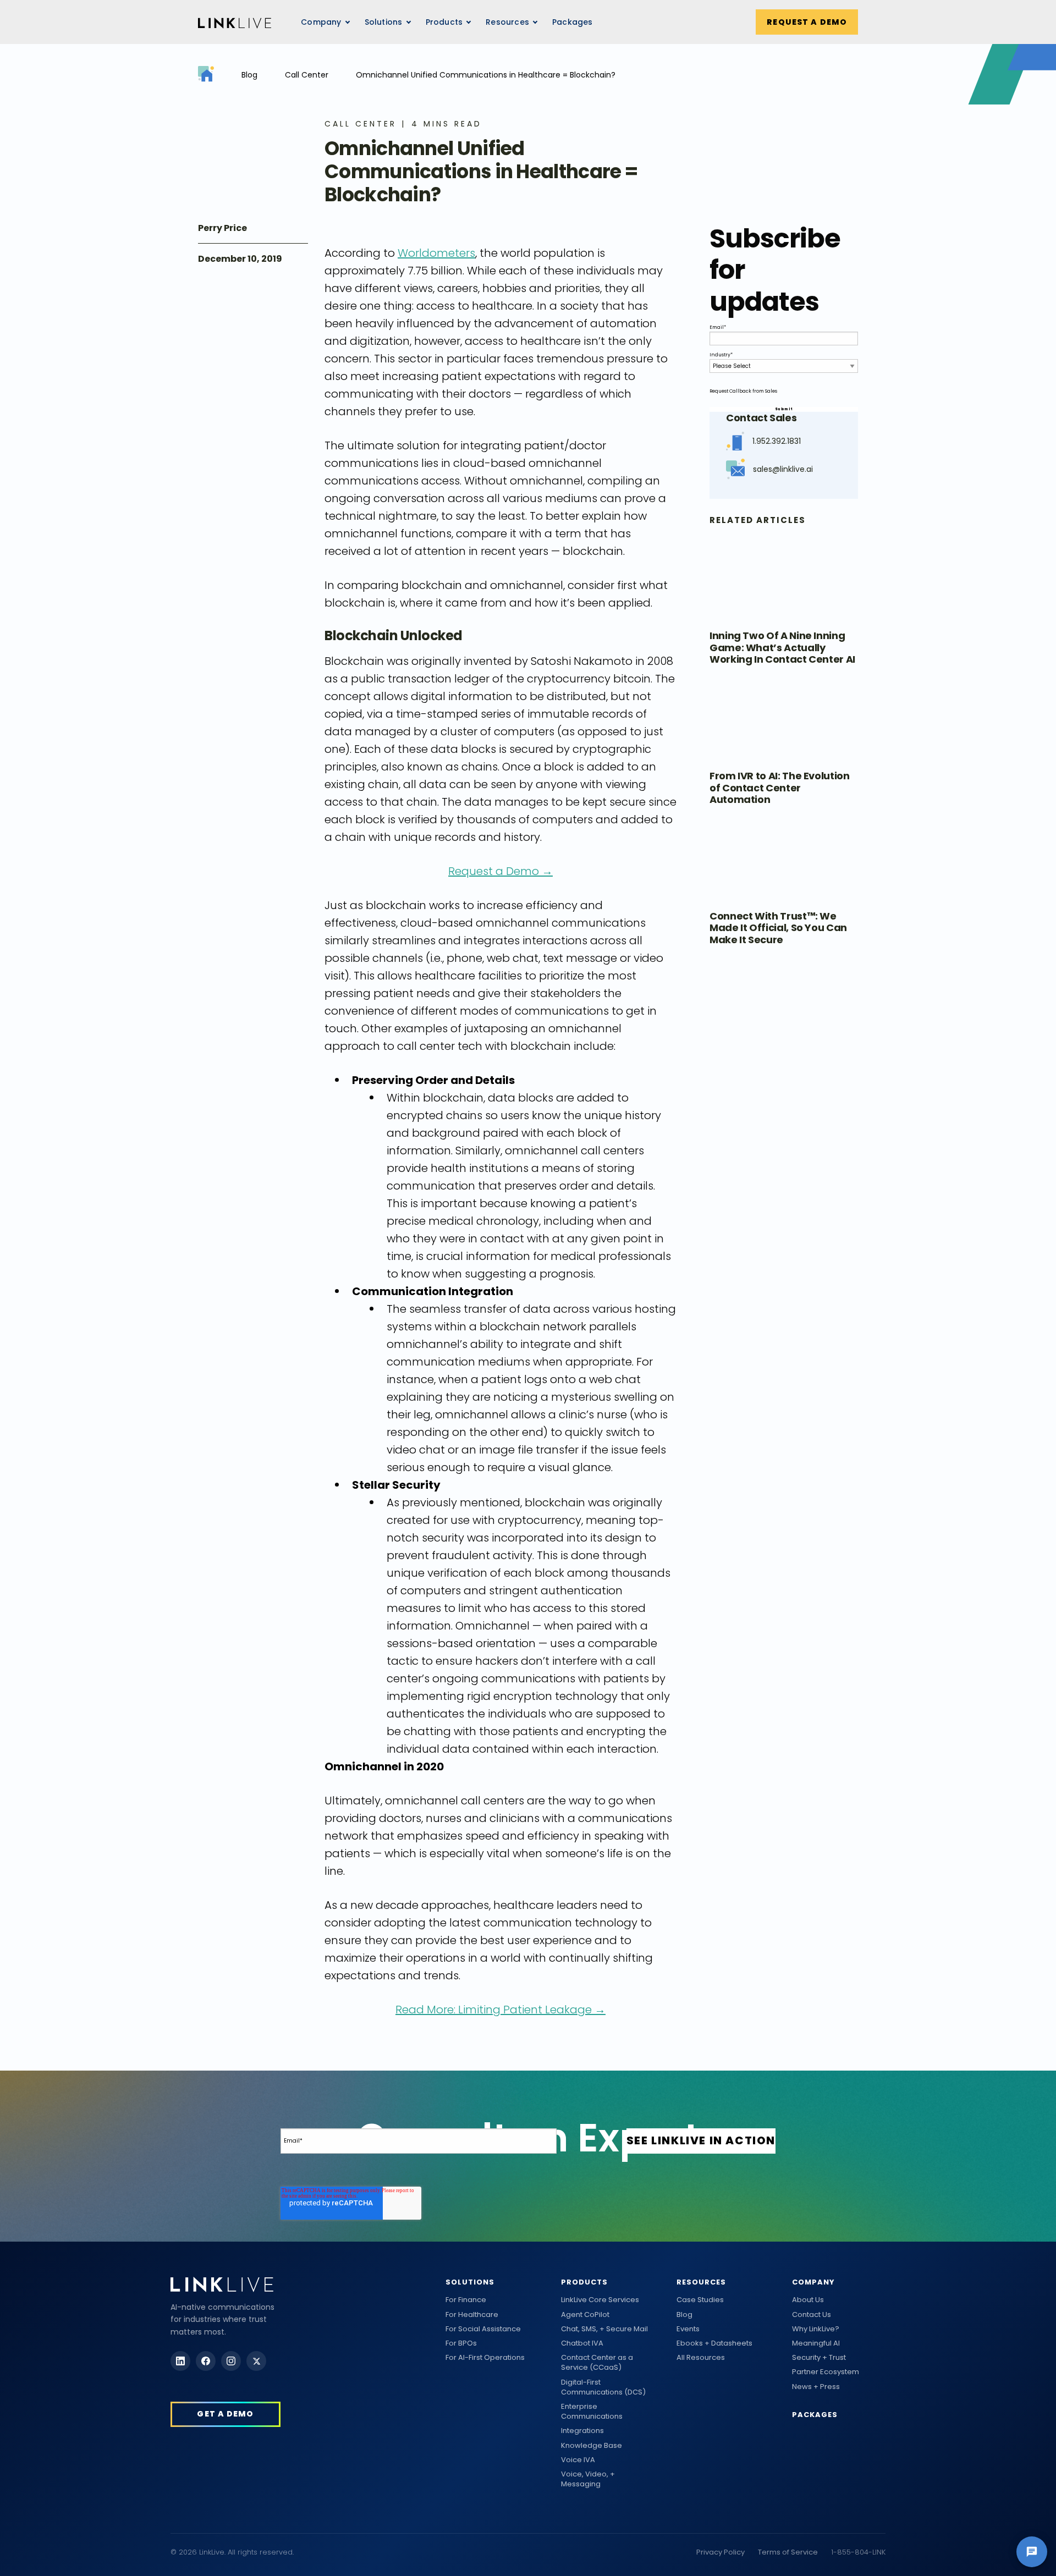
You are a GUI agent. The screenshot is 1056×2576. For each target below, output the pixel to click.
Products (584, 2282)
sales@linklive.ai (783, 469)
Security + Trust (819, 2358)
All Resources (701, 2358)
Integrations (582, 2431)
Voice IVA (578, 2460)
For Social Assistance (483, 2329)
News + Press (816, 2387)
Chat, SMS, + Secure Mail (604, 2329)
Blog (249, 75)
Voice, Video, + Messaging (588, 2479)
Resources (507, 22)
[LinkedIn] (180, 2361)
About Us (808, 2300)
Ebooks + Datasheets (714, 2343)
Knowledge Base (592, 2446)
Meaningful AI (816, 2343)
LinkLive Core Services (600, 2300)
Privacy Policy (721, 2552)
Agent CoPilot (585, 2315)
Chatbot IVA (582, 2343)
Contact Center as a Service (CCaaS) (597, 2363)
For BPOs (461, 2343)
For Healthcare (472, 2315)
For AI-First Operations (485, 2358)
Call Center (307, 75)
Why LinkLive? (816, 2329)
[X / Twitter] (256, 2361)
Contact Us (812, 2315)
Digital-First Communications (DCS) (603, 2387)
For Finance (466, 2300)
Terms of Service (788, 2552)
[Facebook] (206, 2361)
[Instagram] (231, 2361)
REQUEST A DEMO (807, 22)
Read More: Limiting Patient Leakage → (501, 2010)
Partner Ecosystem (826, 2372)
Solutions (470, 2282)
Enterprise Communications (592, 2412)
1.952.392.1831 (777, 441)
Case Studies (700, 2300)
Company (813, 2282)
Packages (573, 22)
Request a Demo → (501, 871)
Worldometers (436, 253)
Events (688, 2329)
